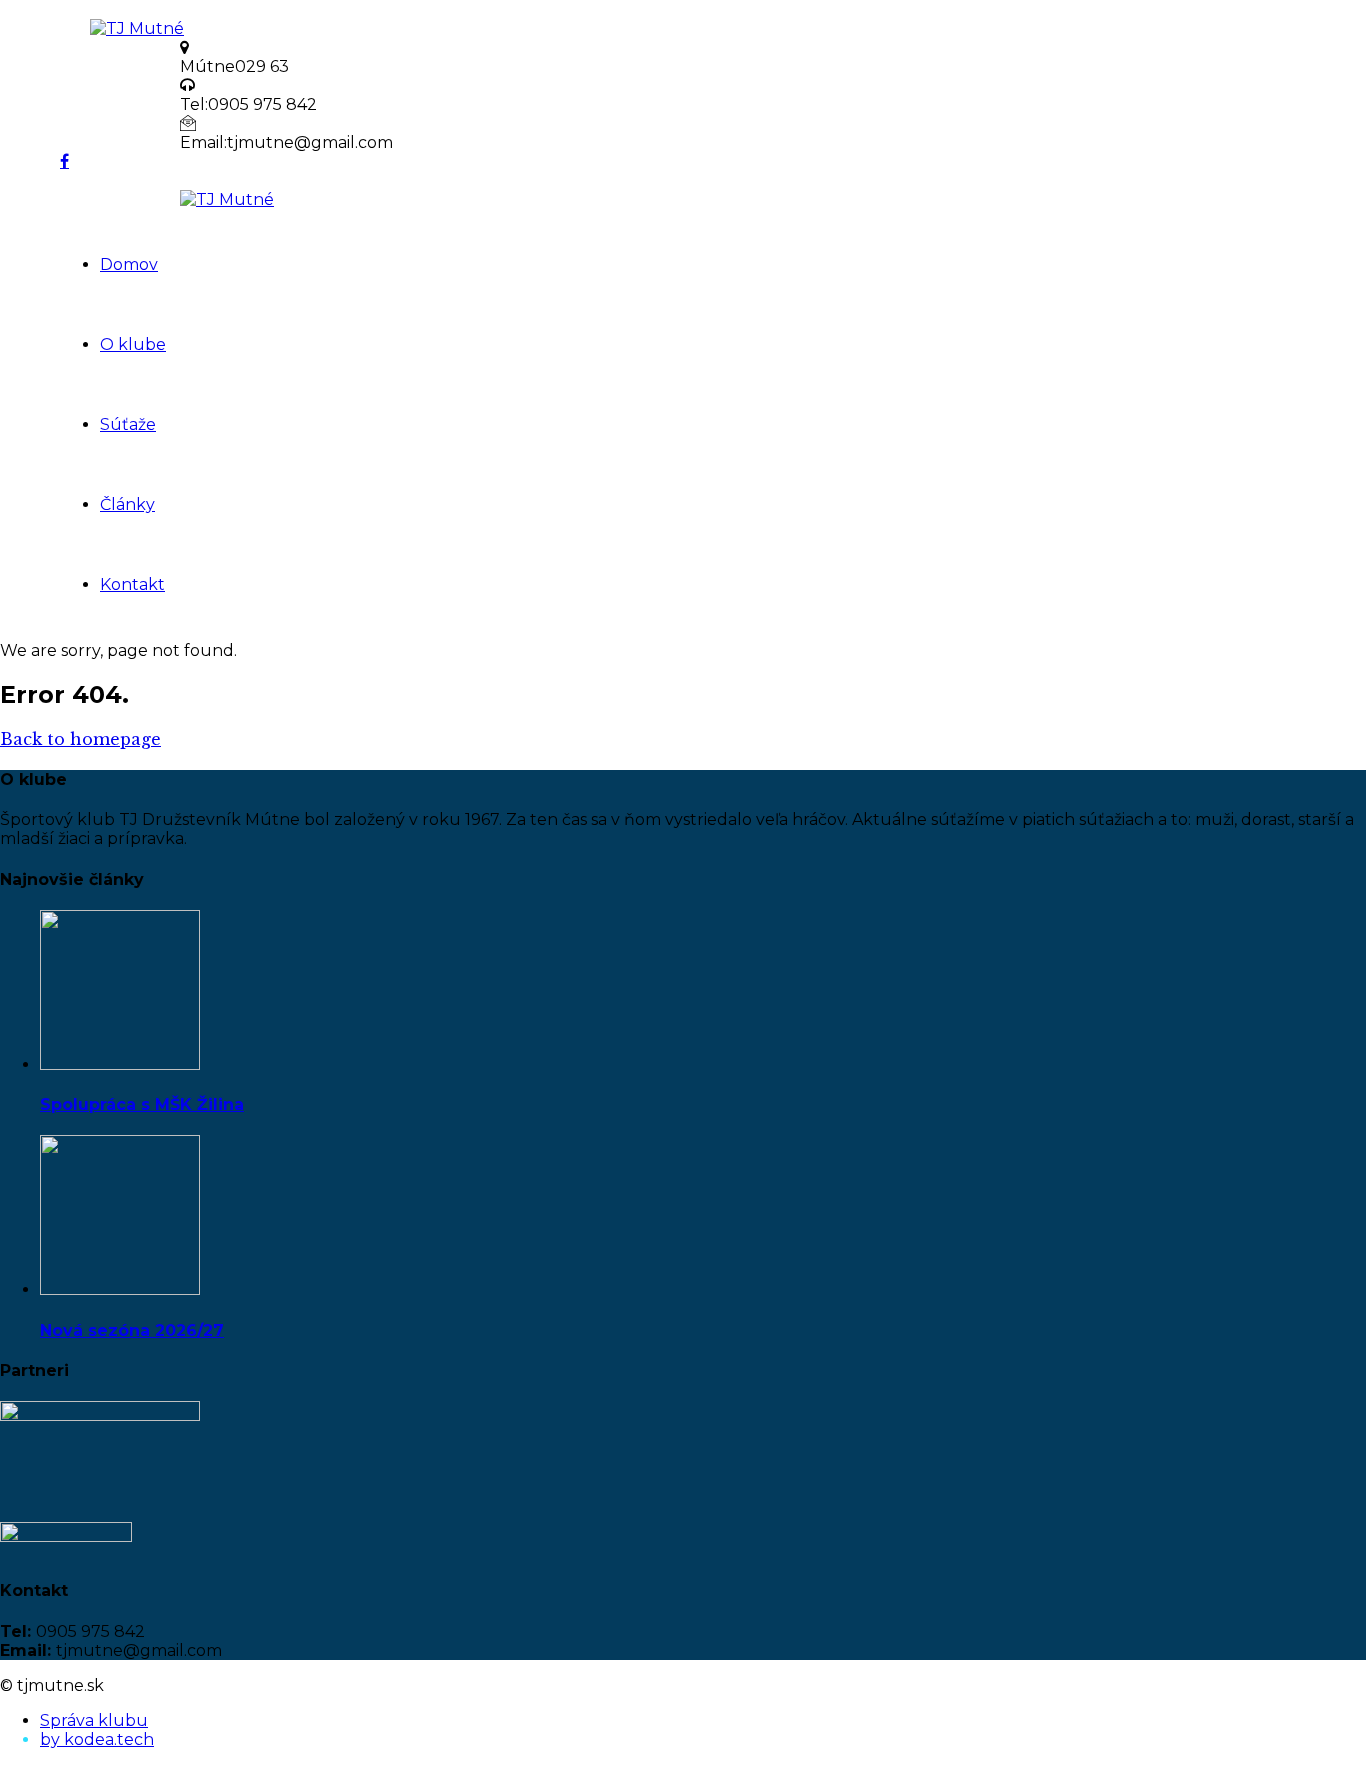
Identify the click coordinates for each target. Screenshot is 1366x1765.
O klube (133, 344)
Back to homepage (80, 739)
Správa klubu (94, 1720)
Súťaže (128, 424)
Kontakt (132, 584)
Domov (129, 264)
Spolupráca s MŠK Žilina (142, 1104)
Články (127, 504)
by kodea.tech (97, 1739)
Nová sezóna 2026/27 (132, 1330)
